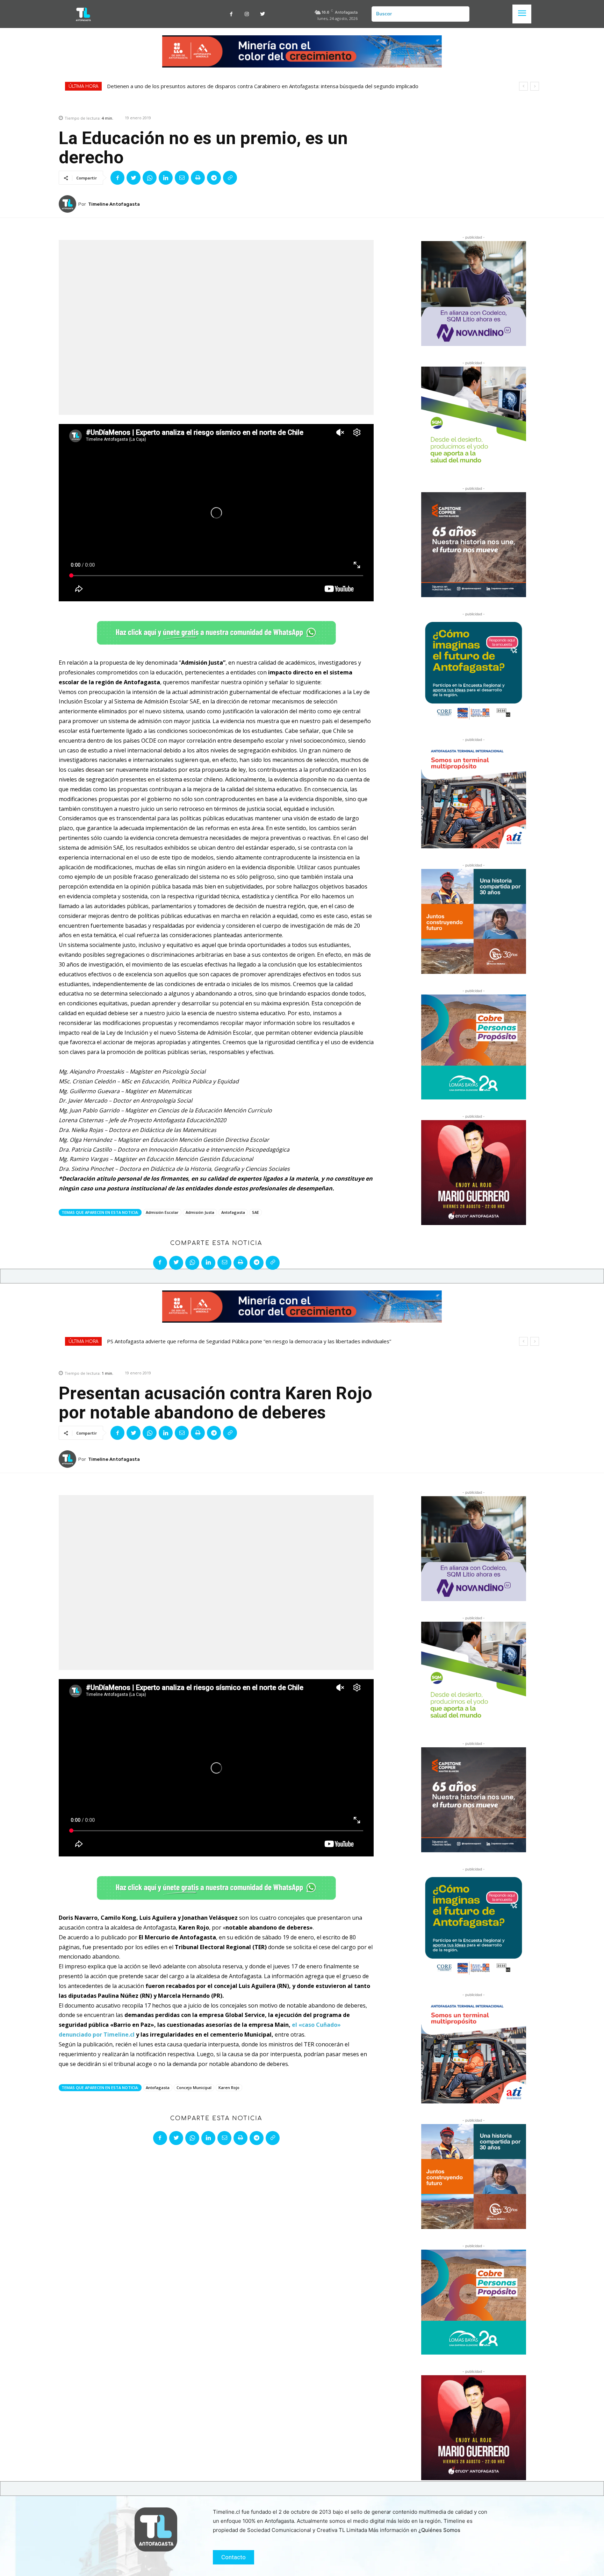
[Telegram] (214, 178)
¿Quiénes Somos (439, 2530)
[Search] (461, 14)
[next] (535, 86)
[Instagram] (247, 14)
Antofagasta (233, 1212)
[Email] (182, 178)
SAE (256, 1212)
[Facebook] (231, 14)
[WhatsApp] (150, 178)
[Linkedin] (166, 178)
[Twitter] (263, 14)
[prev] (523, 86)
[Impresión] (198, 178)
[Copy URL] (230, 178)
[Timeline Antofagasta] (69, 204)
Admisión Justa (200, 1212)
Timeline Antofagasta (114, 204)
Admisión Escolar (162, 1212)
